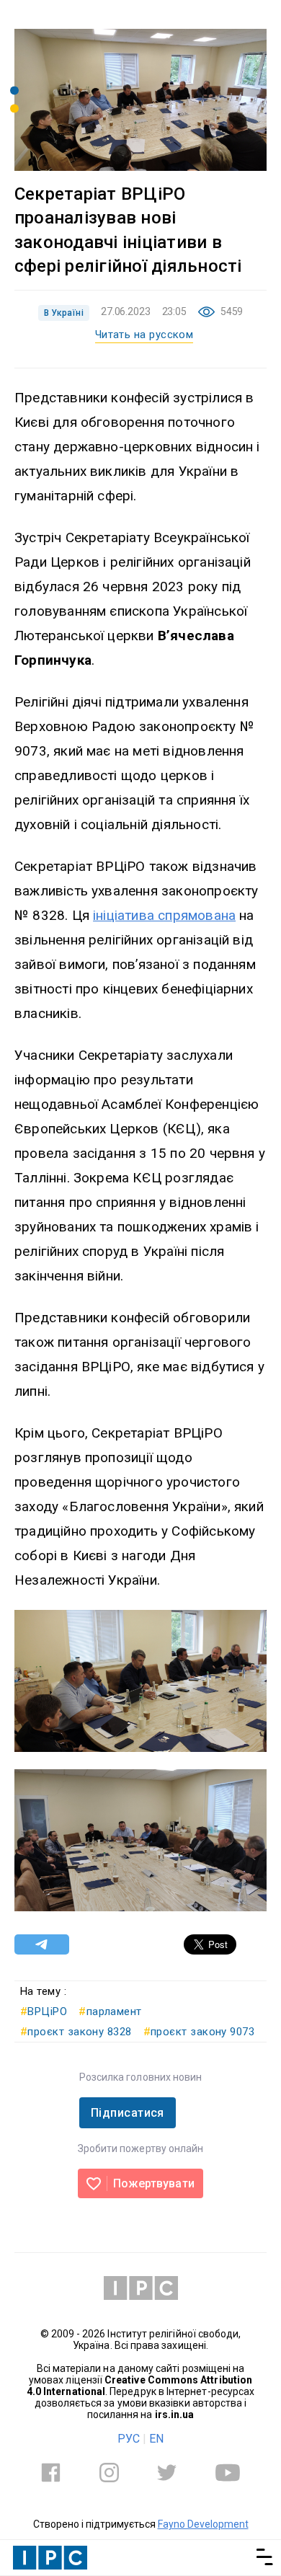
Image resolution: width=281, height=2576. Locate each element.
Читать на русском (144, 335)
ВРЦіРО (44, 2011)
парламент (110, 2011)
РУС (129, 2439)
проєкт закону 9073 (199, 2032)
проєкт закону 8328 (76, 2032)
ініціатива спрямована (164, 915)
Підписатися (128, 2113)
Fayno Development (203, 2524)
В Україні (64, 313)
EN (156, 2439)
